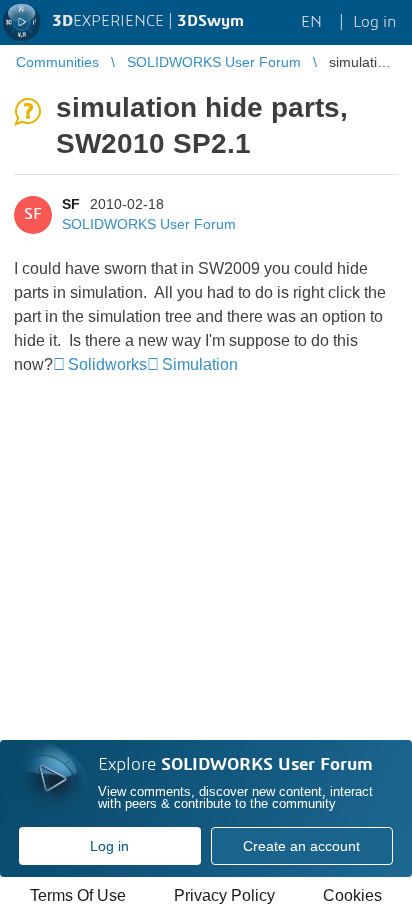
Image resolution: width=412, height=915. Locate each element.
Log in (109, 846)
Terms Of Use (78, 895)
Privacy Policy (224, 895)
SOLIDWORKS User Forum (149, 224)
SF (71, 204)
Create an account (301, 846)
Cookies (352, 895)
